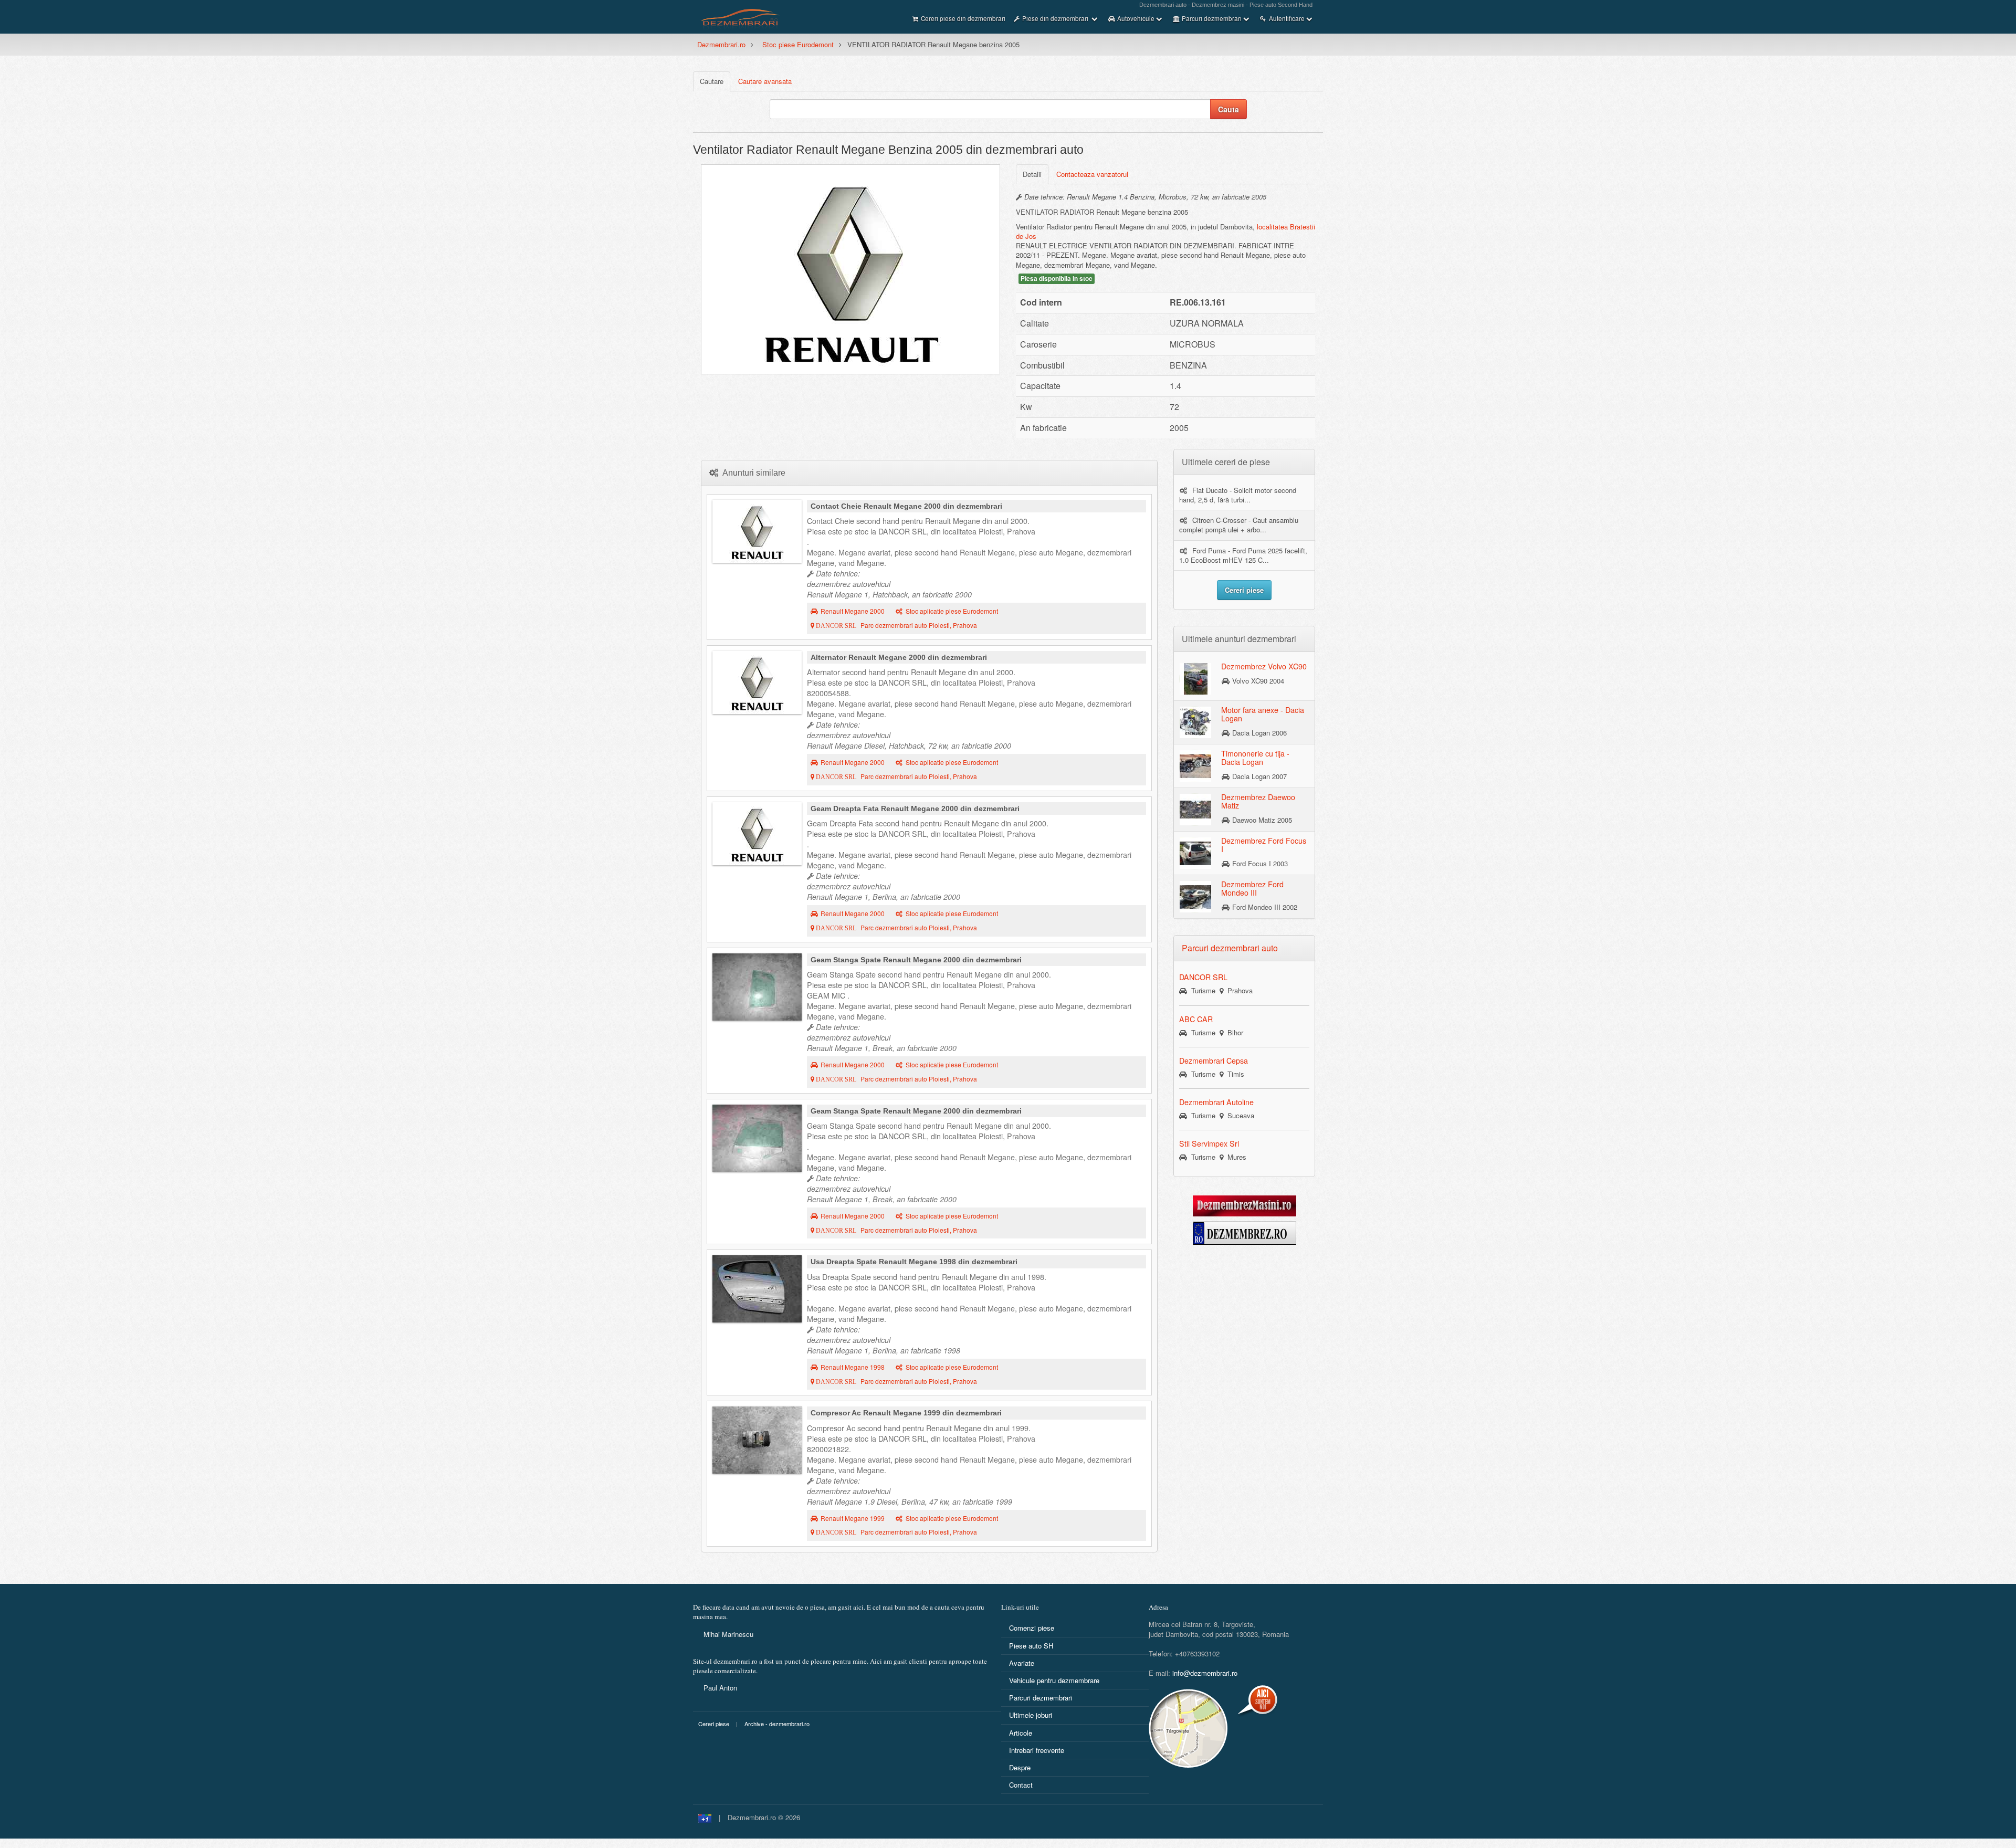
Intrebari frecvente (1037, 1750)
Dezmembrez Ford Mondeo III (1252, 888)
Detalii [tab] (1032, 174)
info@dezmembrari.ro (1205, 1673)
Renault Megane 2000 (853, 611)
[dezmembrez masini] (1245, 1205)
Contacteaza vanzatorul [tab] (1092, 174)
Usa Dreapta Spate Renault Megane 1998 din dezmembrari (914, 1262)
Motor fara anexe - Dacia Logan (1263, 714)
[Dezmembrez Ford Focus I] (1195, 853)
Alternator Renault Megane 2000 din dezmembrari (899, 657)
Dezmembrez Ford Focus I (1264, 845)
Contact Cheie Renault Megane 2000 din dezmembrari (906, 506)
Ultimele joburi (1031, 1715)
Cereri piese (714, 1724)
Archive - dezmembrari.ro (777, 1724)
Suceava (1239, 1115)
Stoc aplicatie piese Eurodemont (952, 611)
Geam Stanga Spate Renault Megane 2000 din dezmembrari (916, 960)
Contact (1021, 1785)
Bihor (1233, 1032)
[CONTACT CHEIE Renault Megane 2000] (757, 531)
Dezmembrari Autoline (1216, 1102)
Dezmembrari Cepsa (1214, 1060)
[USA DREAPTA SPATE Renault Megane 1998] (757, 1289)
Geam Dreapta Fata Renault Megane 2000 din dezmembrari (915, 808)
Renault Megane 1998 (853, 1367)
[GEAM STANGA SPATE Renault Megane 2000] (757, 987)
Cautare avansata (765, 81)
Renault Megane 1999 (853, 1518)
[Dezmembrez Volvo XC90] (1195, 678)
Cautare (712, 81)
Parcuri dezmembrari (1041, 1698)
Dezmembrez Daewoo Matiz (1258, 801)
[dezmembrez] (1245, 1232)
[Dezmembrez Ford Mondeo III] (1195, 896)
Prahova (1238, 990)
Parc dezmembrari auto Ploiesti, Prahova (896, 625)
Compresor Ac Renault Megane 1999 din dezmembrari (906, 1413)
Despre (1020, 1767)
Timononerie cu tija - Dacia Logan (1255, 758)
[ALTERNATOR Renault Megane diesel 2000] (757, 682)
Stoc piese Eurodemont (798, 44)
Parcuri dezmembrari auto (1230, 948)
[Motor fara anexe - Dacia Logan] (1195, 722)
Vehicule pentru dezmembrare (1054, 1680)
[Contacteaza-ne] (1214, 1728)
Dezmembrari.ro (721, 44)
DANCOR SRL (1203, 977)
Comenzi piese (1032, 1628)
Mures (1235, 1157)
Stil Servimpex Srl (1209, 1143)
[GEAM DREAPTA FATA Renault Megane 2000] (757, 834)
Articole (1021, 1733)
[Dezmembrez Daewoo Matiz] (1195, 809)
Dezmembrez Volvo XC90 (1264, 666)
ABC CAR (1196, 1019)
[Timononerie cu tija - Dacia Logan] (1195, 765)
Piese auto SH (1031, 1646)
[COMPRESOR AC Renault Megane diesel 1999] (757, 1440)
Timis (1234, 1074)
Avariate (1022, 1663)
